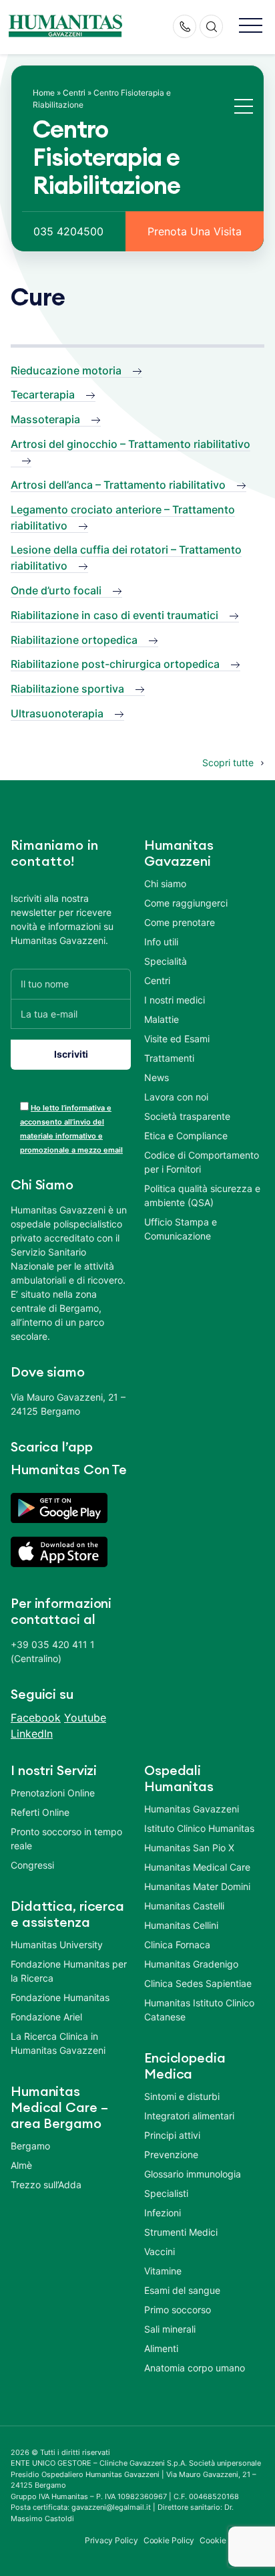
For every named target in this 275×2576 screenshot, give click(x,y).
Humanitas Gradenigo (191, 1964)
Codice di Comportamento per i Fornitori (202, 1162)
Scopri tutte (228, 763)
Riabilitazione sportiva (67, 689)
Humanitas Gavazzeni (192, 1809)
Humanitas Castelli (184, 1906)
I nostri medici (175, 1000)
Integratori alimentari (189, 2116)
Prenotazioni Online (53, 1793)
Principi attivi (172, 2135)
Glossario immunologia (193, 2174)
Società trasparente (187, 1116)
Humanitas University (57, 1945)
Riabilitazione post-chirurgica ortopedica (115, 664)
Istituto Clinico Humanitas (199, 1828)
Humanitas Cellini (181, 1925)
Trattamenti (169, 1058)
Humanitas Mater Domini (197, 1886)
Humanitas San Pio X (189, 1848)
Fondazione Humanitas (60, 1997)
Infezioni (163, 2213)
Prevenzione (171, 2154)
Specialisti (166, 2193)
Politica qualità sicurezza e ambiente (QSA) (202, 1195)
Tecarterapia (43, 394)
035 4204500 (68, 231)
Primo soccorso (178, 2310)
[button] (251, 26)
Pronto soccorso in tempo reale (66, 1839)
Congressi (32, 1865)
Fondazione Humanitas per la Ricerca (69, 1971)
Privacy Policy (111, 2540)
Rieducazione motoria (66, 370)
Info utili (161, 942)
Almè (21, 2165)
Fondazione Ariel (46, 2017)
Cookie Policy (169, 2540)
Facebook (36, 1718)
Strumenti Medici (181, 2232)
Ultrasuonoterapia (57, 713)
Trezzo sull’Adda (46, 2185)
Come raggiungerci (186, 903)
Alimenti (161, 2348)
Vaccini (160, 2251)
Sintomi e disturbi (182, 2096)
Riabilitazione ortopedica (74, 640)
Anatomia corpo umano (195, 2368)
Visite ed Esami (177, 1039)
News (157, 1077)
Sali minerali (170, 2329)
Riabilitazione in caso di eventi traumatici (114, 615)
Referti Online (40, 1812)
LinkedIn (32, 1734)
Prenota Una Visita (195, 231)
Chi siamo (165, 884)
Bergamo (30, 2146)
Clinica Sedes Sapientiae (198, 1983)
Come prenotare (180, 922)
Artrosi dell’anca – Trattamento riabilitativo (118, 485)
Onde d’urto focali (56, 590)
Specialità (166, 961)
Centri (74, 93)
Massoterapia (45, 419)
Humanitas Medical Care (197, 1867)
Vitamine (163, 2271)
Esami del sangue (182, 2290)
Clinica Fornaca (177, 1945)
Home (44, 93)
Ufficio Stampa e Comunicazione (181, 1229)
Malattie (162, 1019)
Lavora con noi (176, 1097)
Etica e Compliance (186, 1136)
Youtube (85, 1718)
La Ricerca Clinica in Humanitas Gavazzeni (58, 2043)
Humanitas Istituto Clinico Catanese (199, 2010)
